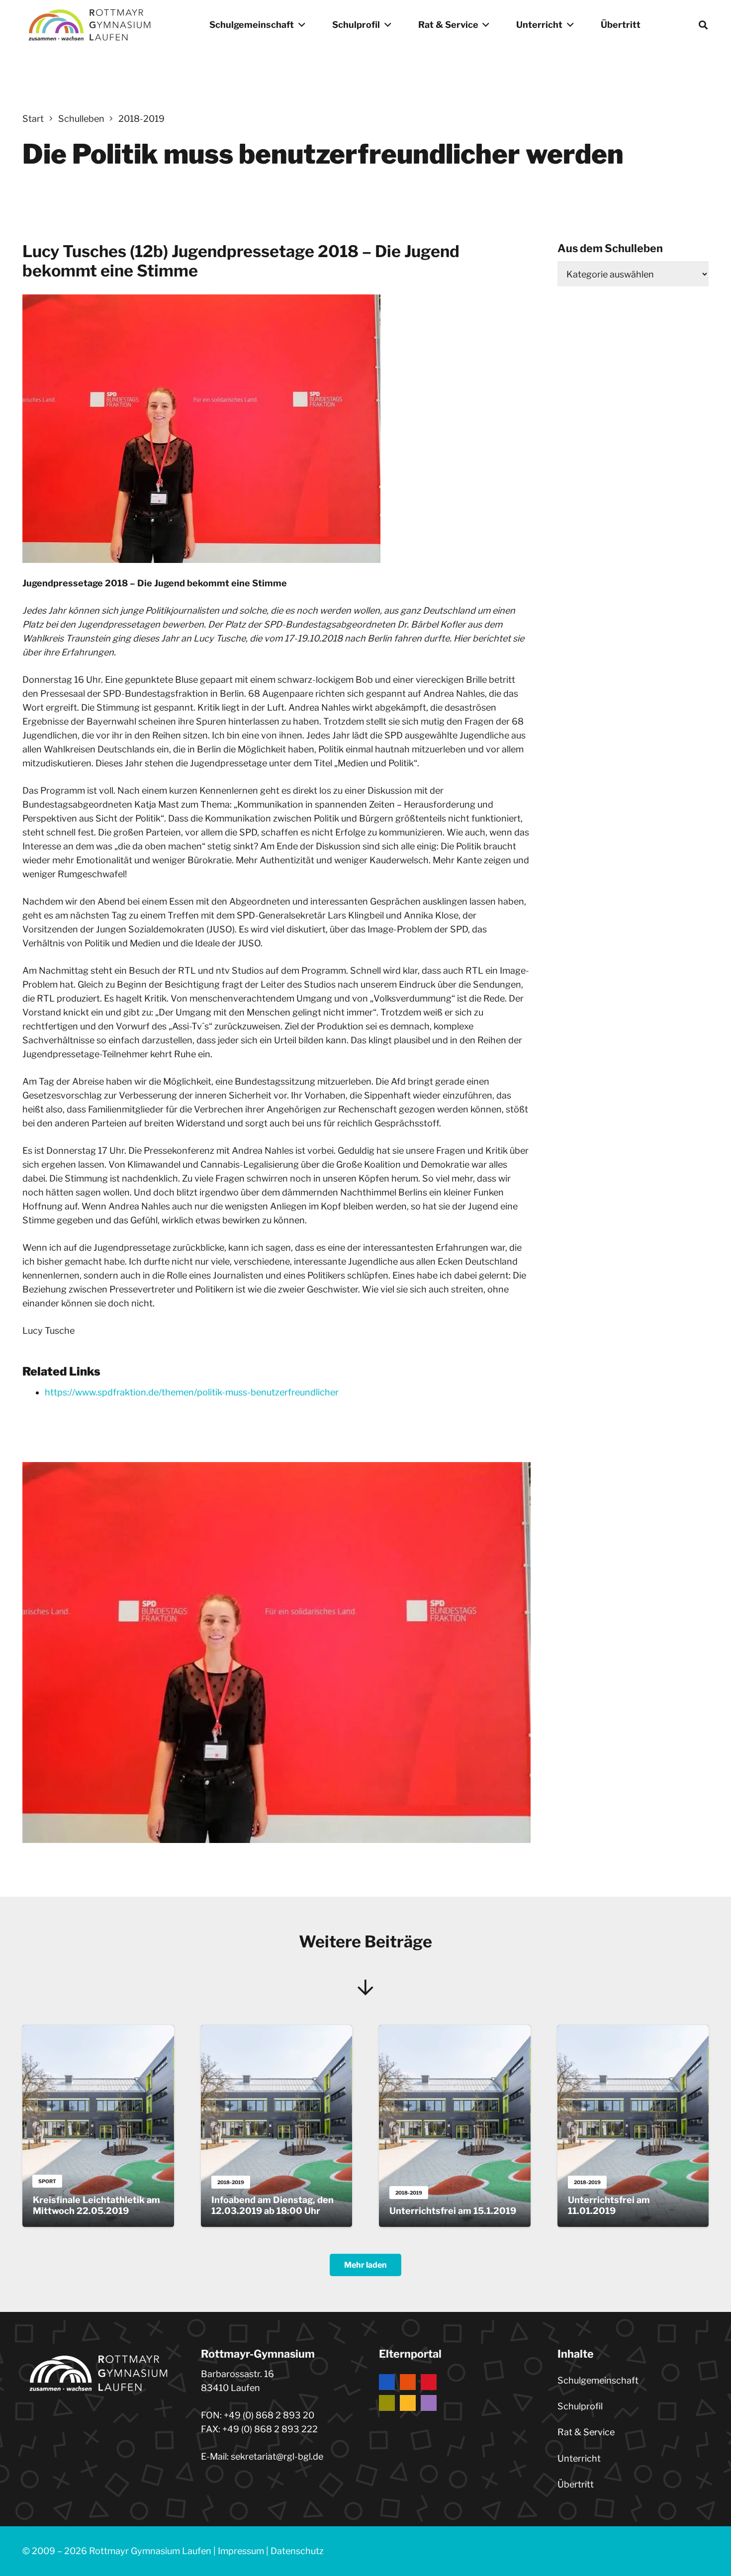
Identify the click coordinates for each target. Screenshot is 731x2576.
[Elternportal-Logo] (455, 2392)
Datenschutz (297, 2551)
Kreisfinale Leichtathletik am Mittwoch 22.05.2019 (96, 2205)
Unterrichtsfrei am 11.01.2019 (609, 2205)
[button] (300, 25)
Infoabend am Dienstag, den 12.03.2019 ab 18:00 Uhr (273, 2205)
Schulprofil (580, 2406)
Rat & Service (586, 2432)
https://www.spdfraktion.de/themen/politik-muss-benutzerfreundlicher (192, 1392)
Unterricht (579, 2458)
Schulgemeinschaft (598, 2380)
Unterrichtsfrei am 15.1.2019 (453, 2211)
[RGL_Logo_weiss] (90, 25)
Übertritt (576, 2484)
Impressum (241, 2551)
